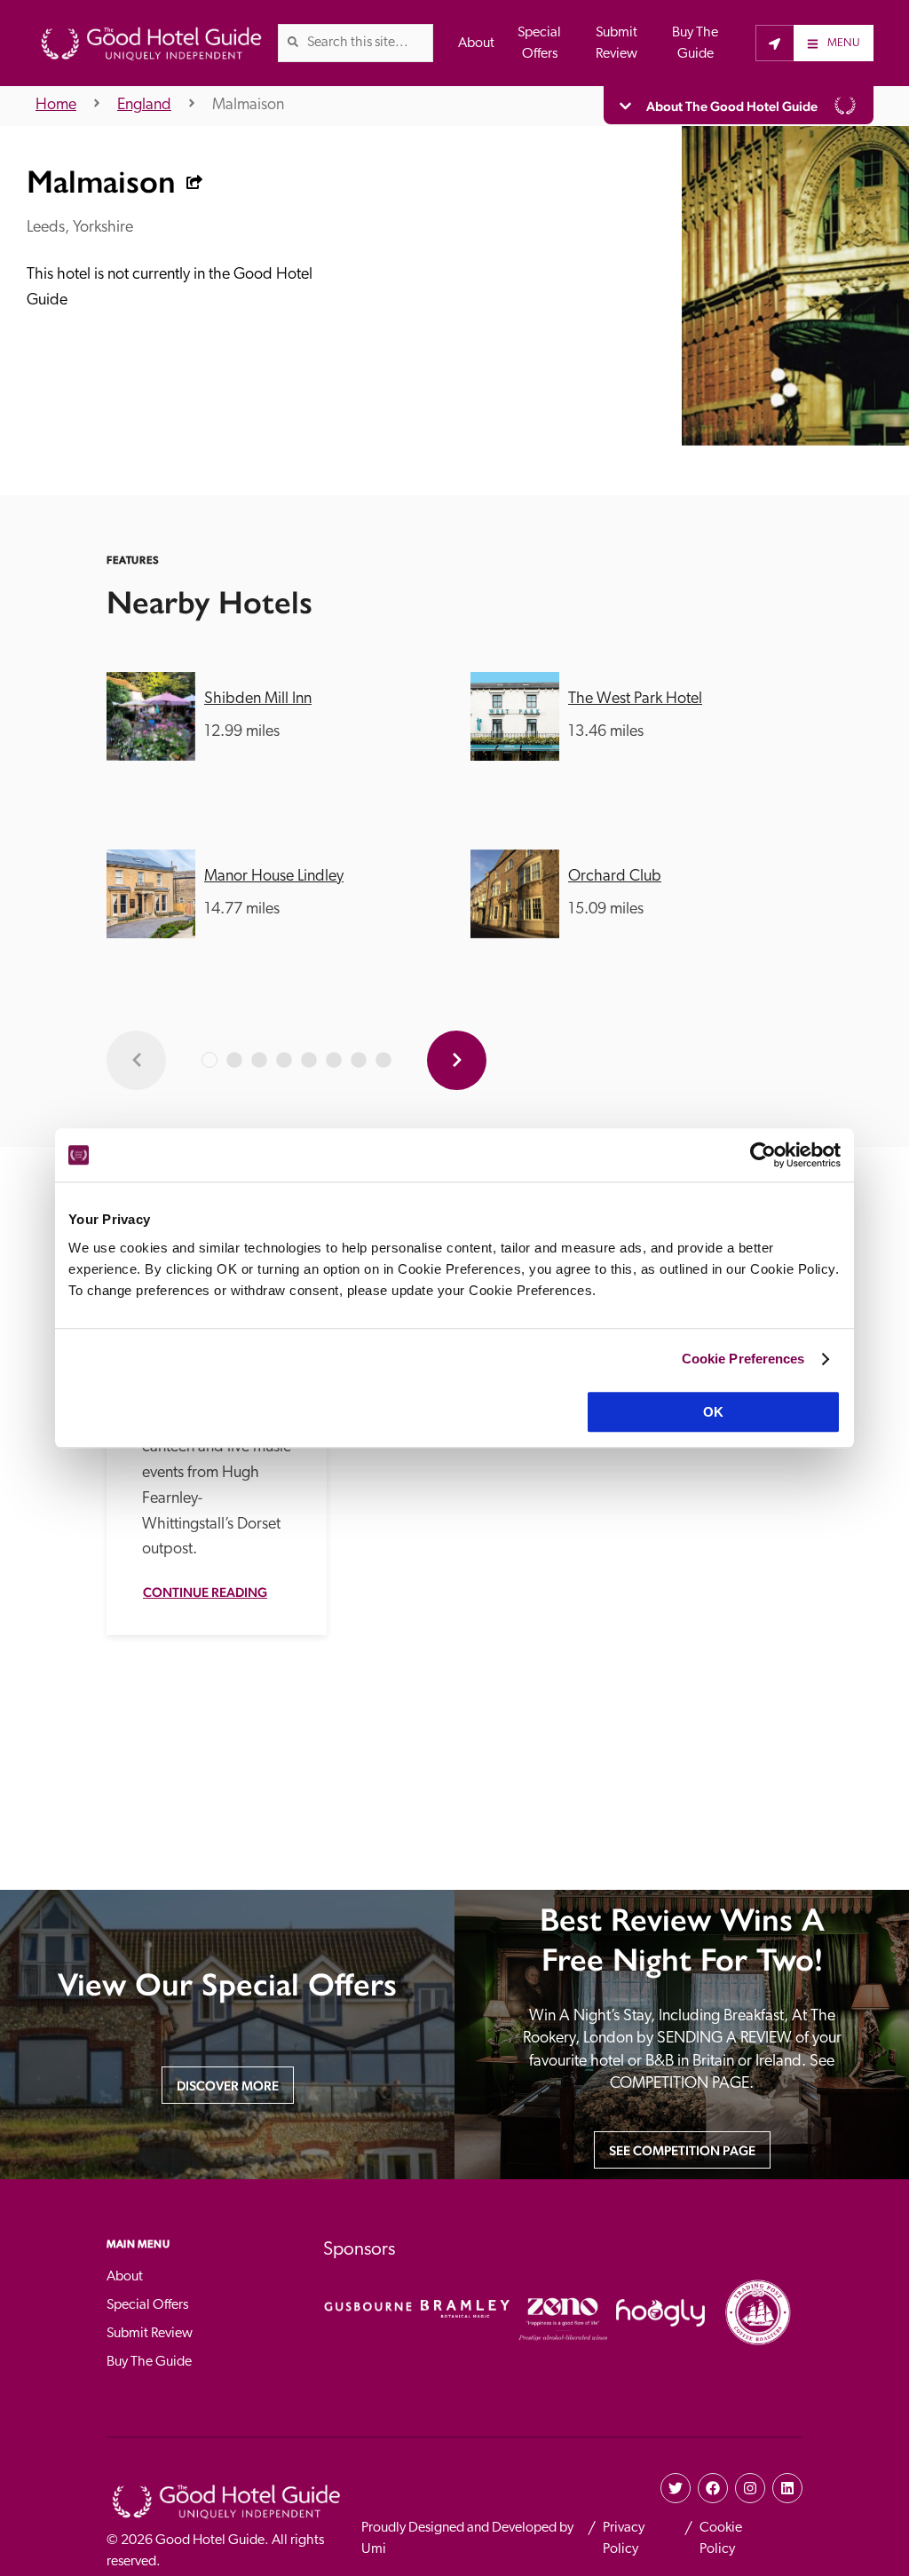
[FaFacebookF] (713, 2488)
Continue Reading (205, 1592)
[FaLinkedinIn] (787, 2488)
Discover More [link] (228, 2086)
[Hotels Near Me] (775, 43)
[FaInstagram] (750, 2488)
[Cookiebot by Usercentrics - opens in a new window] (763, 1155)
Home (56, 106)
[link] (293, 42)
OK (713, 1412)
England (144, 106)
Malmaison (248, 106)
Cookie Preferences (743, 1359)
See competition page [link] (682, 2150)
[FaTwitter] (676, 2488)
